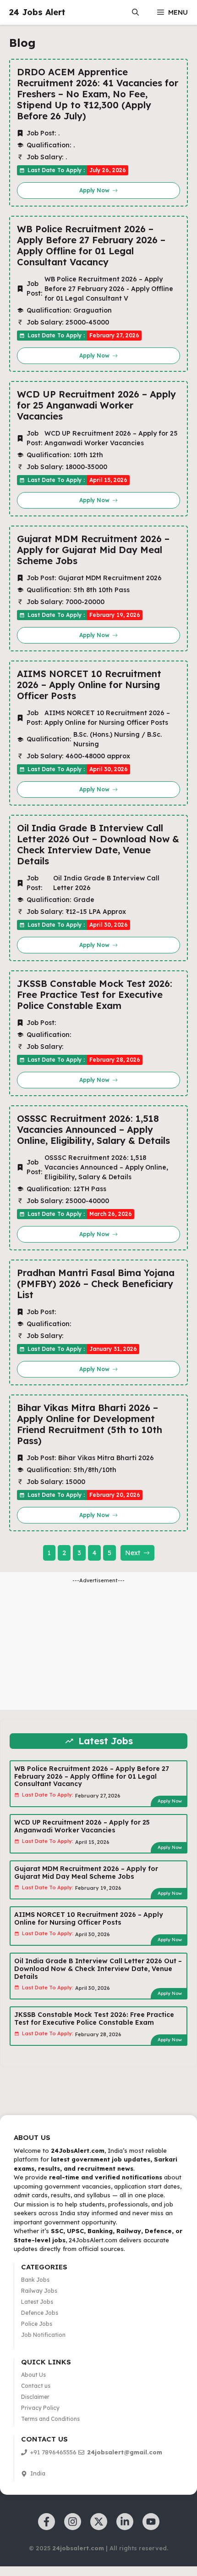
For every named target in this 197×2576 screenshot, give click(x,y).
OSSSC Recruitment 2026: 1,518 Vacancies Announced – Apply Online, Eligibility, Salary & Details (93, 1130)
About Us (33, 2375)
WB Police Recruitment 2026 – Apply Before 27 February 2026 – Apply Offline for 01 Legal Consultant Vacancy (91, 246)
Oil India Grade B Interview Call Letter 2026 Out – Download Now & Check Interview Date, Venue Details (98, 845)
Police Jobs (37, 2324)
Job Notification (43, 2335)
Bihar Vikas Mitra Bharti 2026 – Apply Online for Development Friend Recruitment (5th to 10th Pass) (90, 1424)
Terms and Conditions (50, 2419)
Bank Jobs (35, 2280)
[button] (135, 12)
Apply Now (170, 1801)
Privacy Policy (40, 2408)
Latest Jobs (37, 2302)
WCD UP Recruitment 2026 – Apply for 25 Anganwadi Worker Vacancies (96, 405)
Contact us (36, 2386)
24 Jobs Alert (37, 12)
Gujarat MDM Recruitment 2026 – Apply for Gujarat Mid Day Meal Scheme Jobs (93, 550)
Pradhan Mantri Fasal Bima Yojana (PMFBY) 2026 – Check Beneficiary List (96, 1284)
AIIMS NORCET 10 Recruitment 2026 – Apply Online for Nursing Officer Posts (89, 685)
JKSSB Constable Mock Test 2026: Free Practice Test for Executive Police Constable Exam (95, 995)
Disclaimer (35, 2397)
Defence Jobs (40, 2313)
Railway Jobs (39, 2291)
